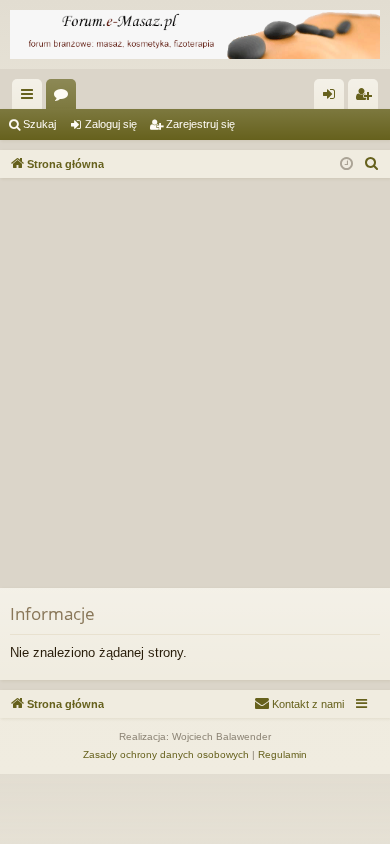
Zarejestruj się (200, 124)
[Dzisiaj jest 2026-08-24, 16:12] (346, 164)
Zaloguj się (111, 124)
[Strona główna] (195, 34)
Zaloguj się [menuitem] (333, 98)
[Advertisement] (195, 383)
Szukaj (39, 124)
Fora (65, 98)
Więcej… (31, 98)
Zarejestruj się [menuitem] (367, 98)
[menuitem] (372, 164)
